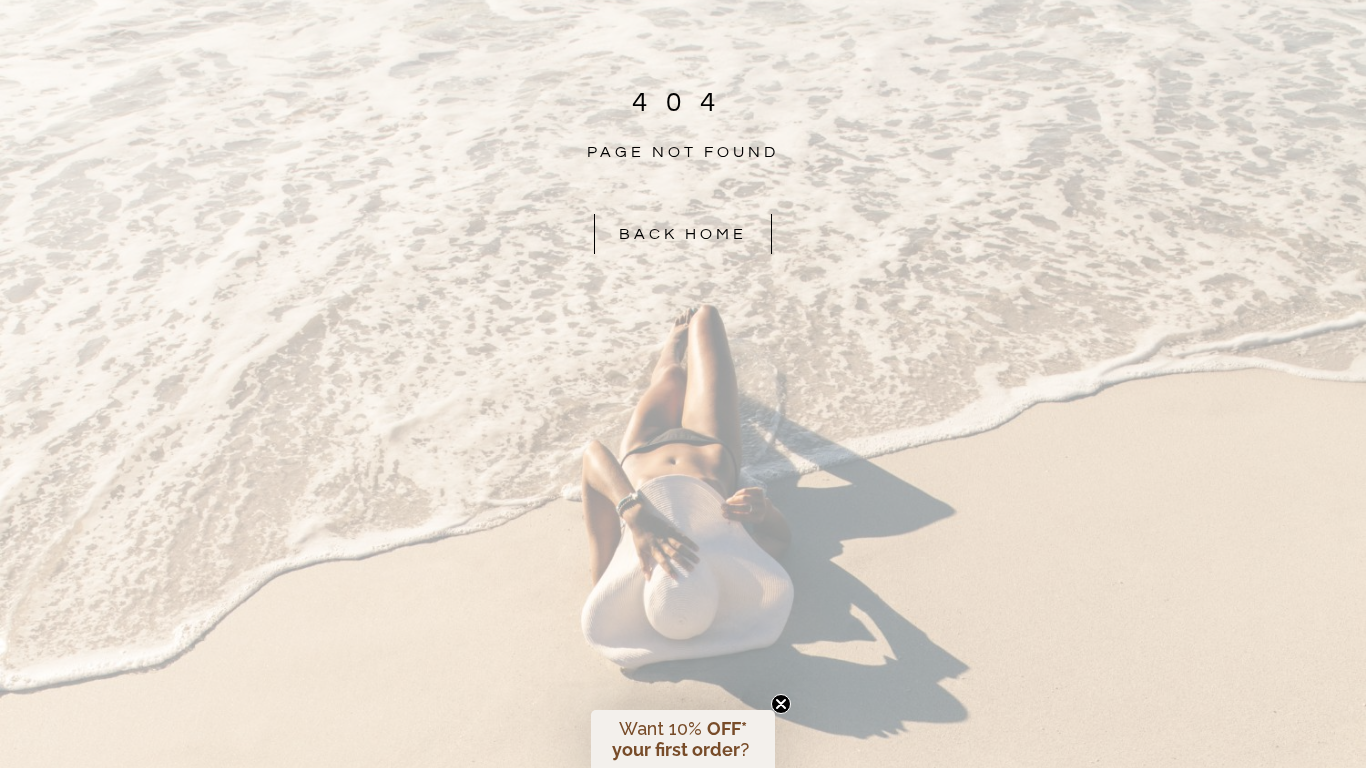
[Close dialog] (1047, 117)
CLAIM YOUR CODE (878, 566)
